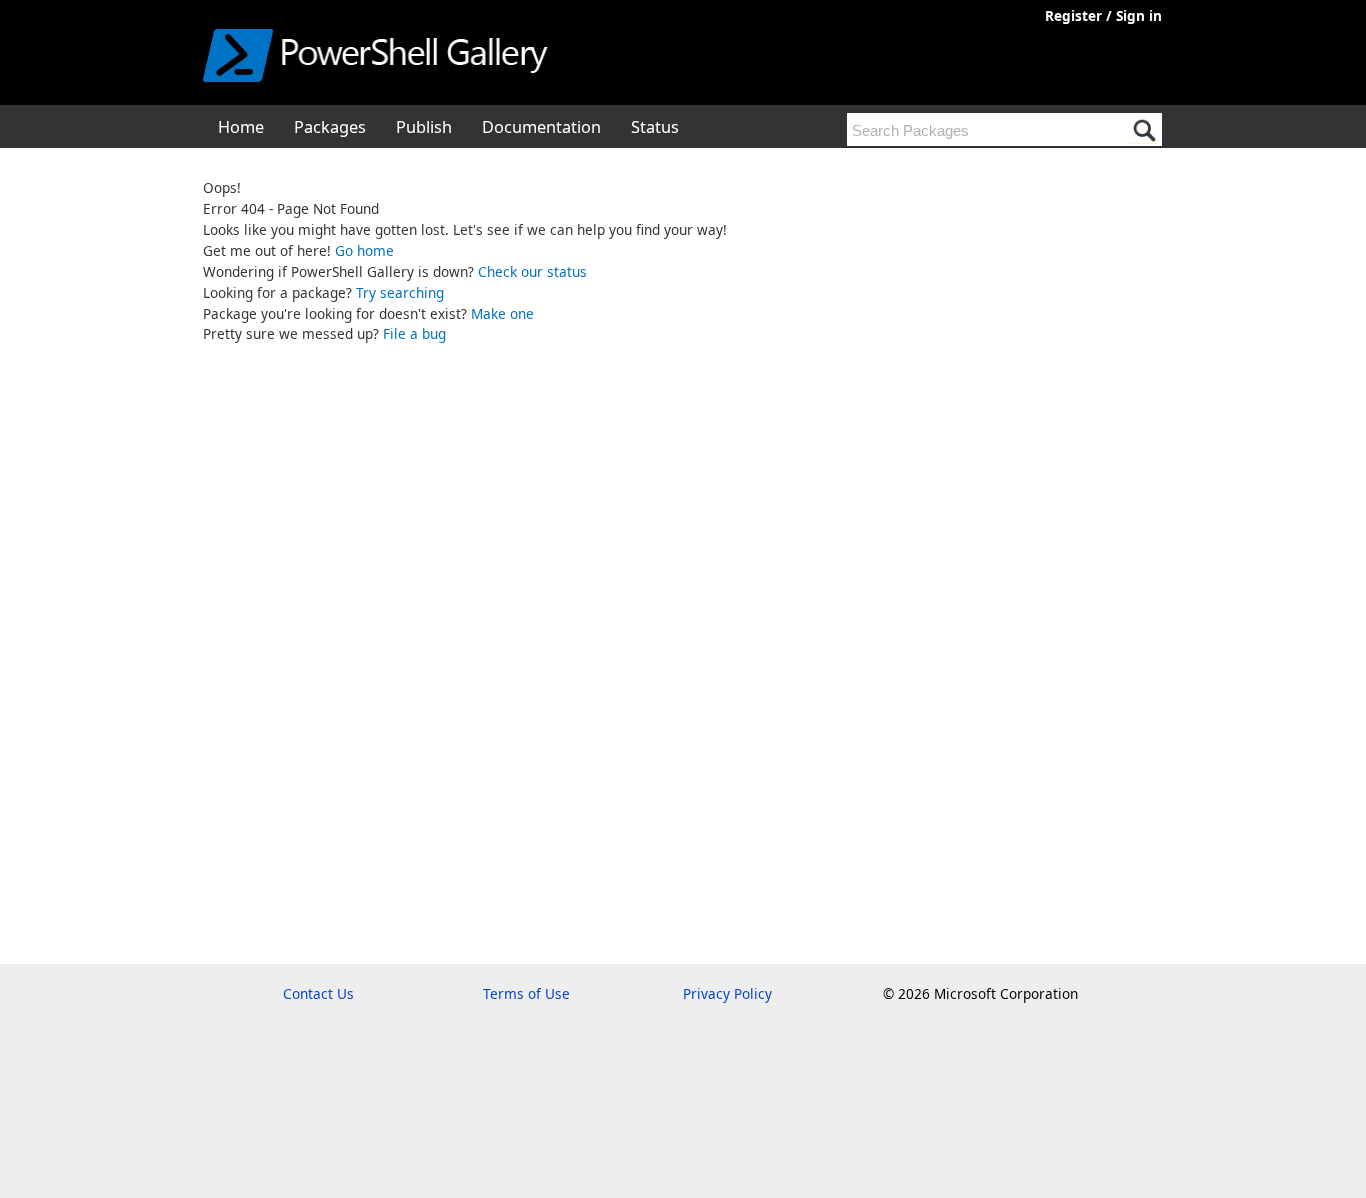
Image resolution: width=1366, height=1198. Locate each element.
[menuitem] (241, 126)
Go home (364, 250)
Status (655, 127)
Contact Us (318, 993)
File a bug (414, 333)
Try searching (400, 292)
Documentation (541, 127)
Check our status (532, 271)
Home (241, 127)
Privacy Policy (727, 993)
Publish (424, 127)
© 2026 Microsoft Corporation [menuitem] (980, 993)
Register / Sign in (1103, 15)
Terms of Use (526, 993)
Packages (330, 127)
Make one (502, 313)
